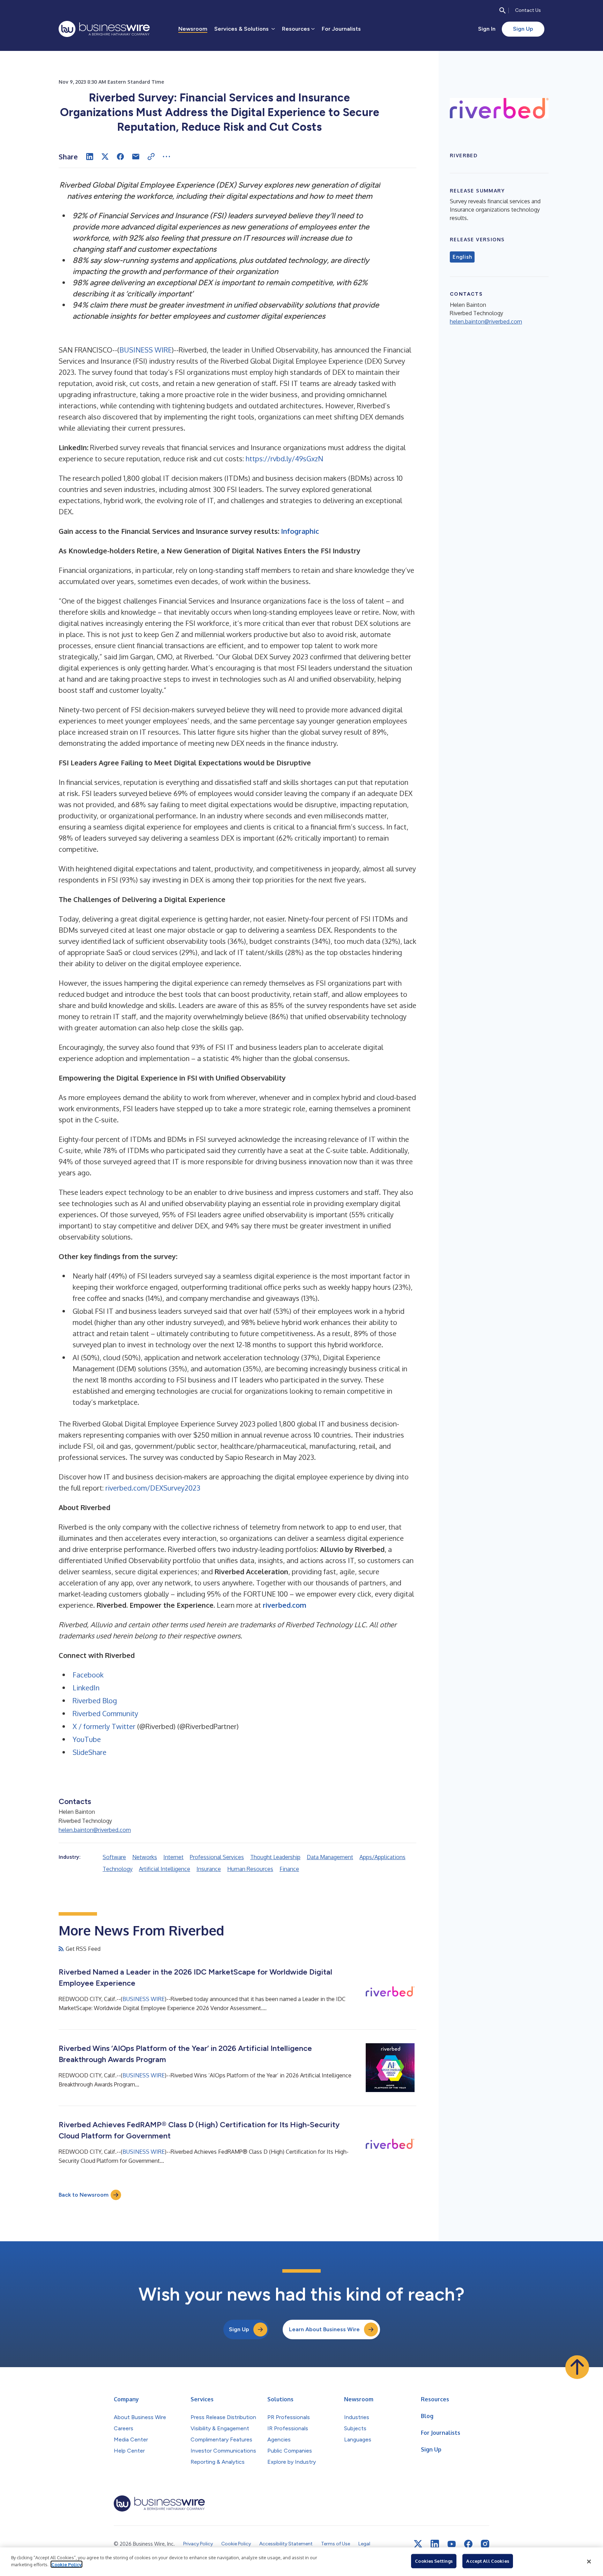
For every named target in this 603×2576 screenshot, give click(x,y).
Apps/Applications (382, 1857)
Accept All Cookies (487, 2561)
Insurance (209, 1869)
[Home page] (104, 29)
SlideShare (90, 1752)
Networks (145, 1857)
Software (114, 1857)
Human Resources (250, 1869)
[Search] (502, 10)
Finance (289, 1869)
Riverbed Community (105, 1713)
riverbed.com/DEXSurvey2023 (153, 1488)
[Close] (589, 2562)
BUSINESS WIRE (146, 350)
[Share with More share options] (166, 157)
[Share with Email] (136, 157)
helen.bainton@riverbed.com (95, 1830)
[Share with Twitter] (105, 157)
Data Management (330, 1857)
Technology (118, 1869)
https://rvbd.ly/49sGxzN (284, 459)
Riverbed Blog (95, 1700)
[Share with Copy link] (151, 157)
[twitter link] (418, 2544)
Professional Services (217, 1857)
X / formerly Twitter (104, 1726)
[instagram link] (485, 2544)
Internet (173, 1857)
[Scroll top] (577, 2367)
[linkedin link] (435, 2544)
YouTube (87, 1739)
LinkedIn (86, 1688)
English (462, 257)
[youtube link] (452, 2544)
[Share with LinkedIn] (90, 157)
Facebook (88, 1675)
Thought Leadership (275, 1857)
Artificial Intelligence (165, 1869)
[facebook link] (468, 2544)
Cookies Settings (434, 2561)
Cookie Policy (66, 2564)
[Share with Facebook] (120, 157)
